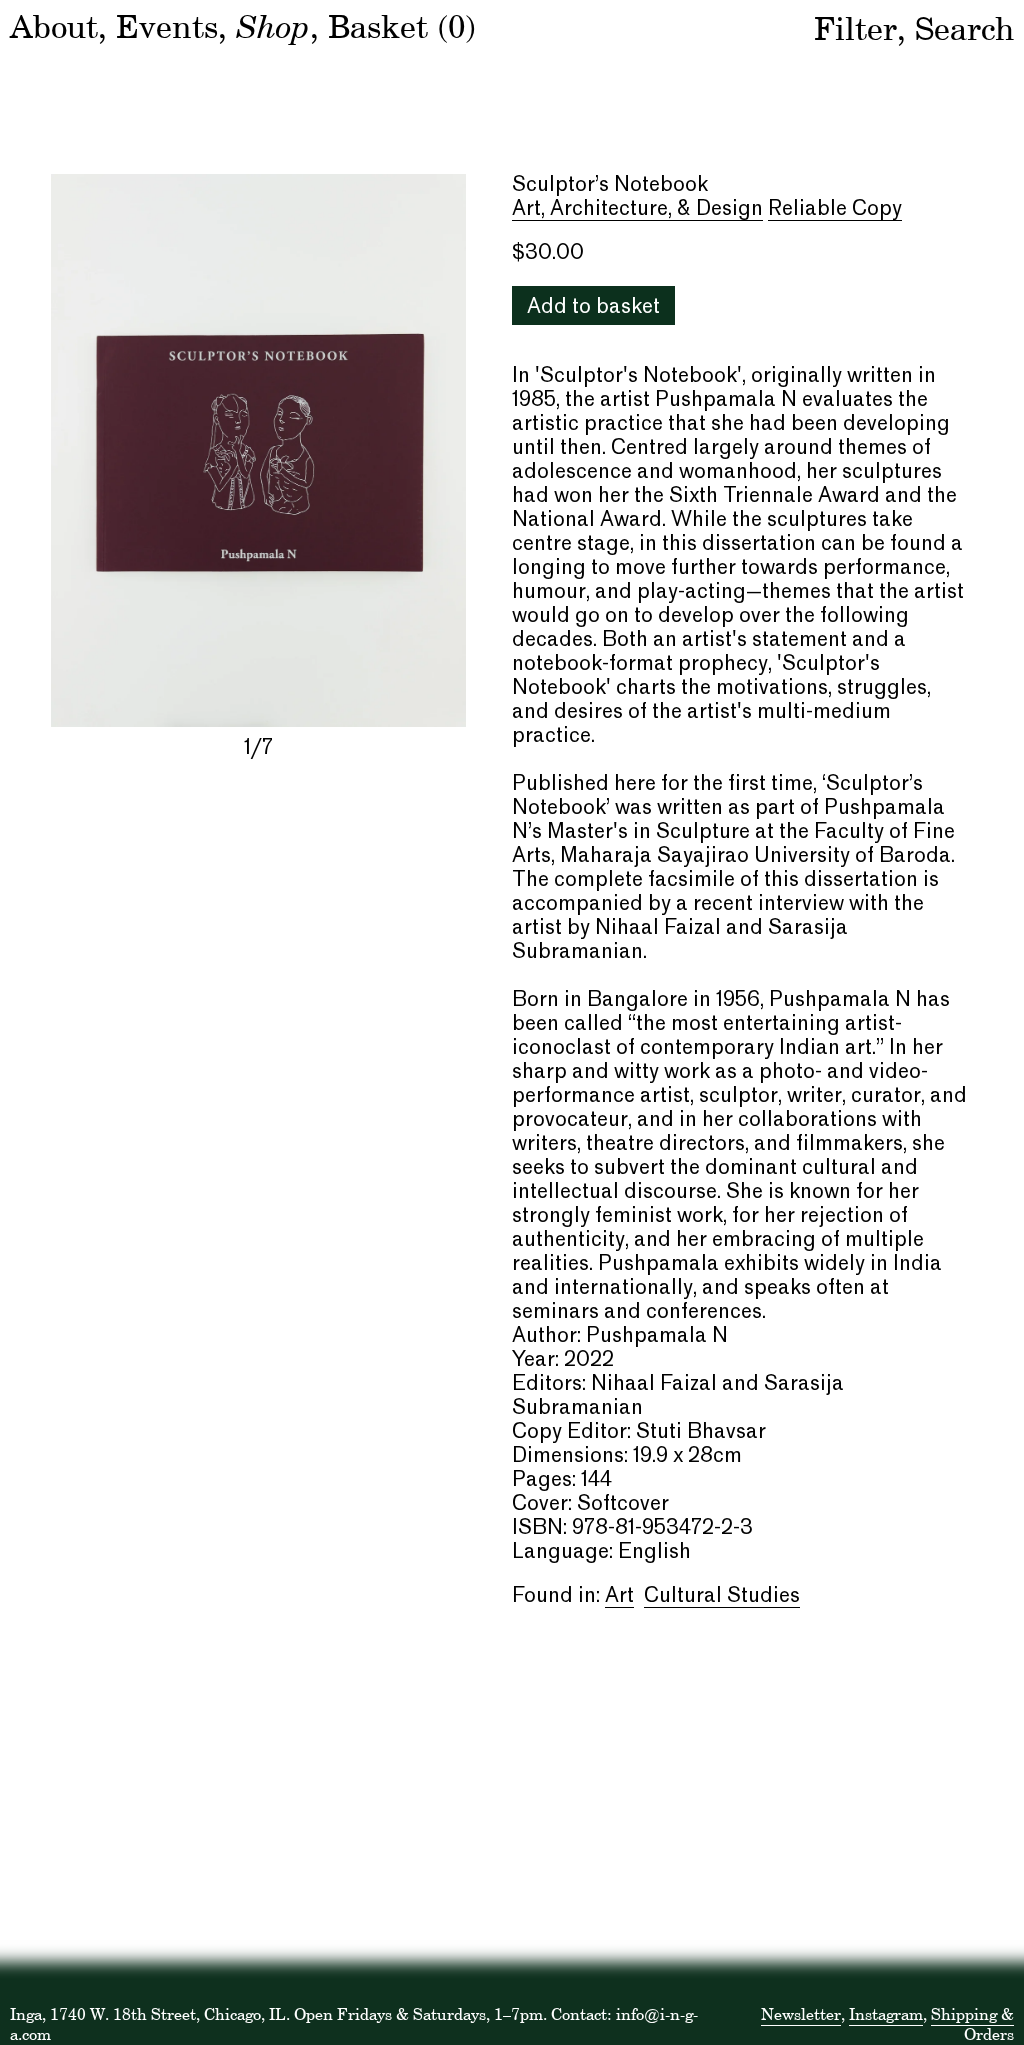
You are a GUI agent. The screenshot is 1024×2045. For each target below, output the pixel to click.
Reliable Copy (835, 210)
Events (167, 26)
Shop (273, 25)
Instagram (886, 2014)
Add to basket (593, 308)
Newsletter (801, 2014)
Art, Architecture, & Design (637, 210)
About (54, 26)
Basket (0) (402, 26)
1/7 (258, 749)
